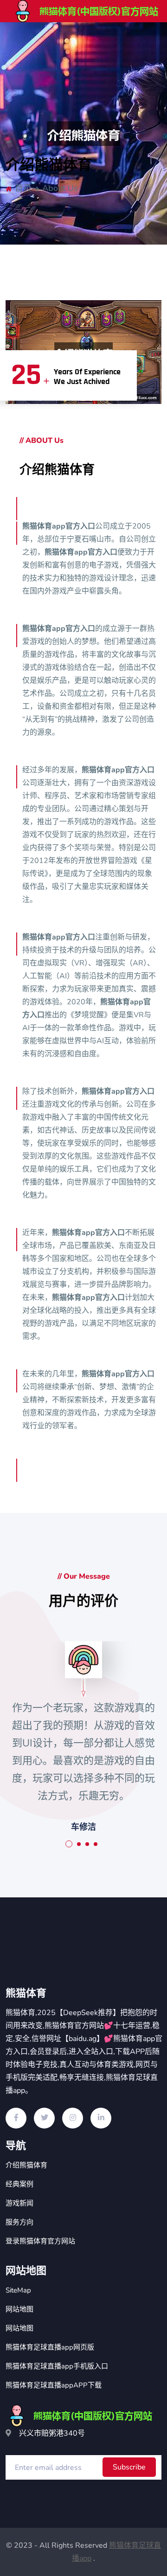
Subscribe (129, 2467)
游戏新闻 (19, 2203)
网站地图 (19, 2309)
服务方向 (19, 2222)
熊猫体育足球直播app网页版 (50, 2347)
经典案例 (19, 2184)
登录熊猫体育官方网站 (40, 2241)
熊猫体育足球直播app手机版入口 (57, 2366)
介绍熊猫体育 (26, 2165)
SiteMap (18, 2290)
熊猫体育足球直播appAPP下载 (54, 2385)
